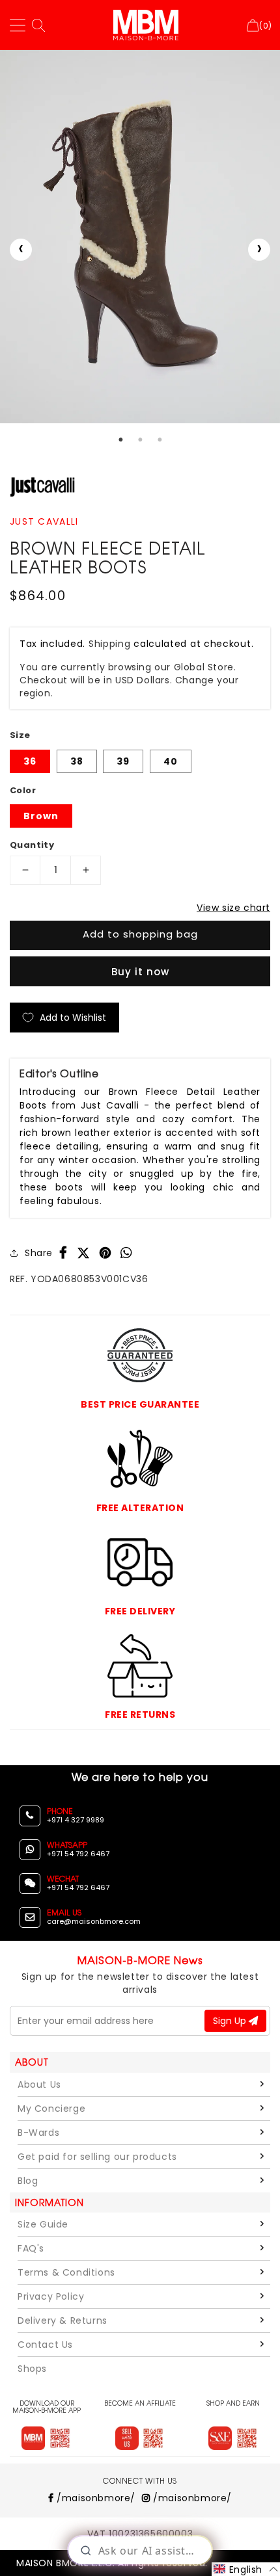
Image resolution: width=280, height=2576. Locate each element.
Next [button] (259, 250)
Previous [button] (21, 250)
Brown (41, 816)
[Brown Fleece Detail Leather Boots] (140, 237)
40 (171, 761)
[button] (246, 2569)
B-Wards (38, 2133)
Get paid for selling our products (97, 2157)
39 (123, 761)
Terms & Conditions (66, 2272)
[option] (140, 237)
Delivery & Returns (63, 2320)
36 (30, 761)
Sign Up (231, 2021)
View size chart (233, 908)
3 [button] (160, 440)
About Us (39, 2084)
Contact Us (45, 2345)
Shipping (110, 644)
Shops (32, 2369)
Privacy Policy (51, 2296)
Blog (28, 2181)
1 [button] (120, 440)
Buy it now (140, 972)
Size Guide (43, 2224)
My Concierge (51, 2109)
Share (39, 1253)
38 (77, 761)
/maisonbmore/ (95, 2498)
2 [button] (140, 440)
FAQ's (31, 2248)
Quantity (32, 845)
